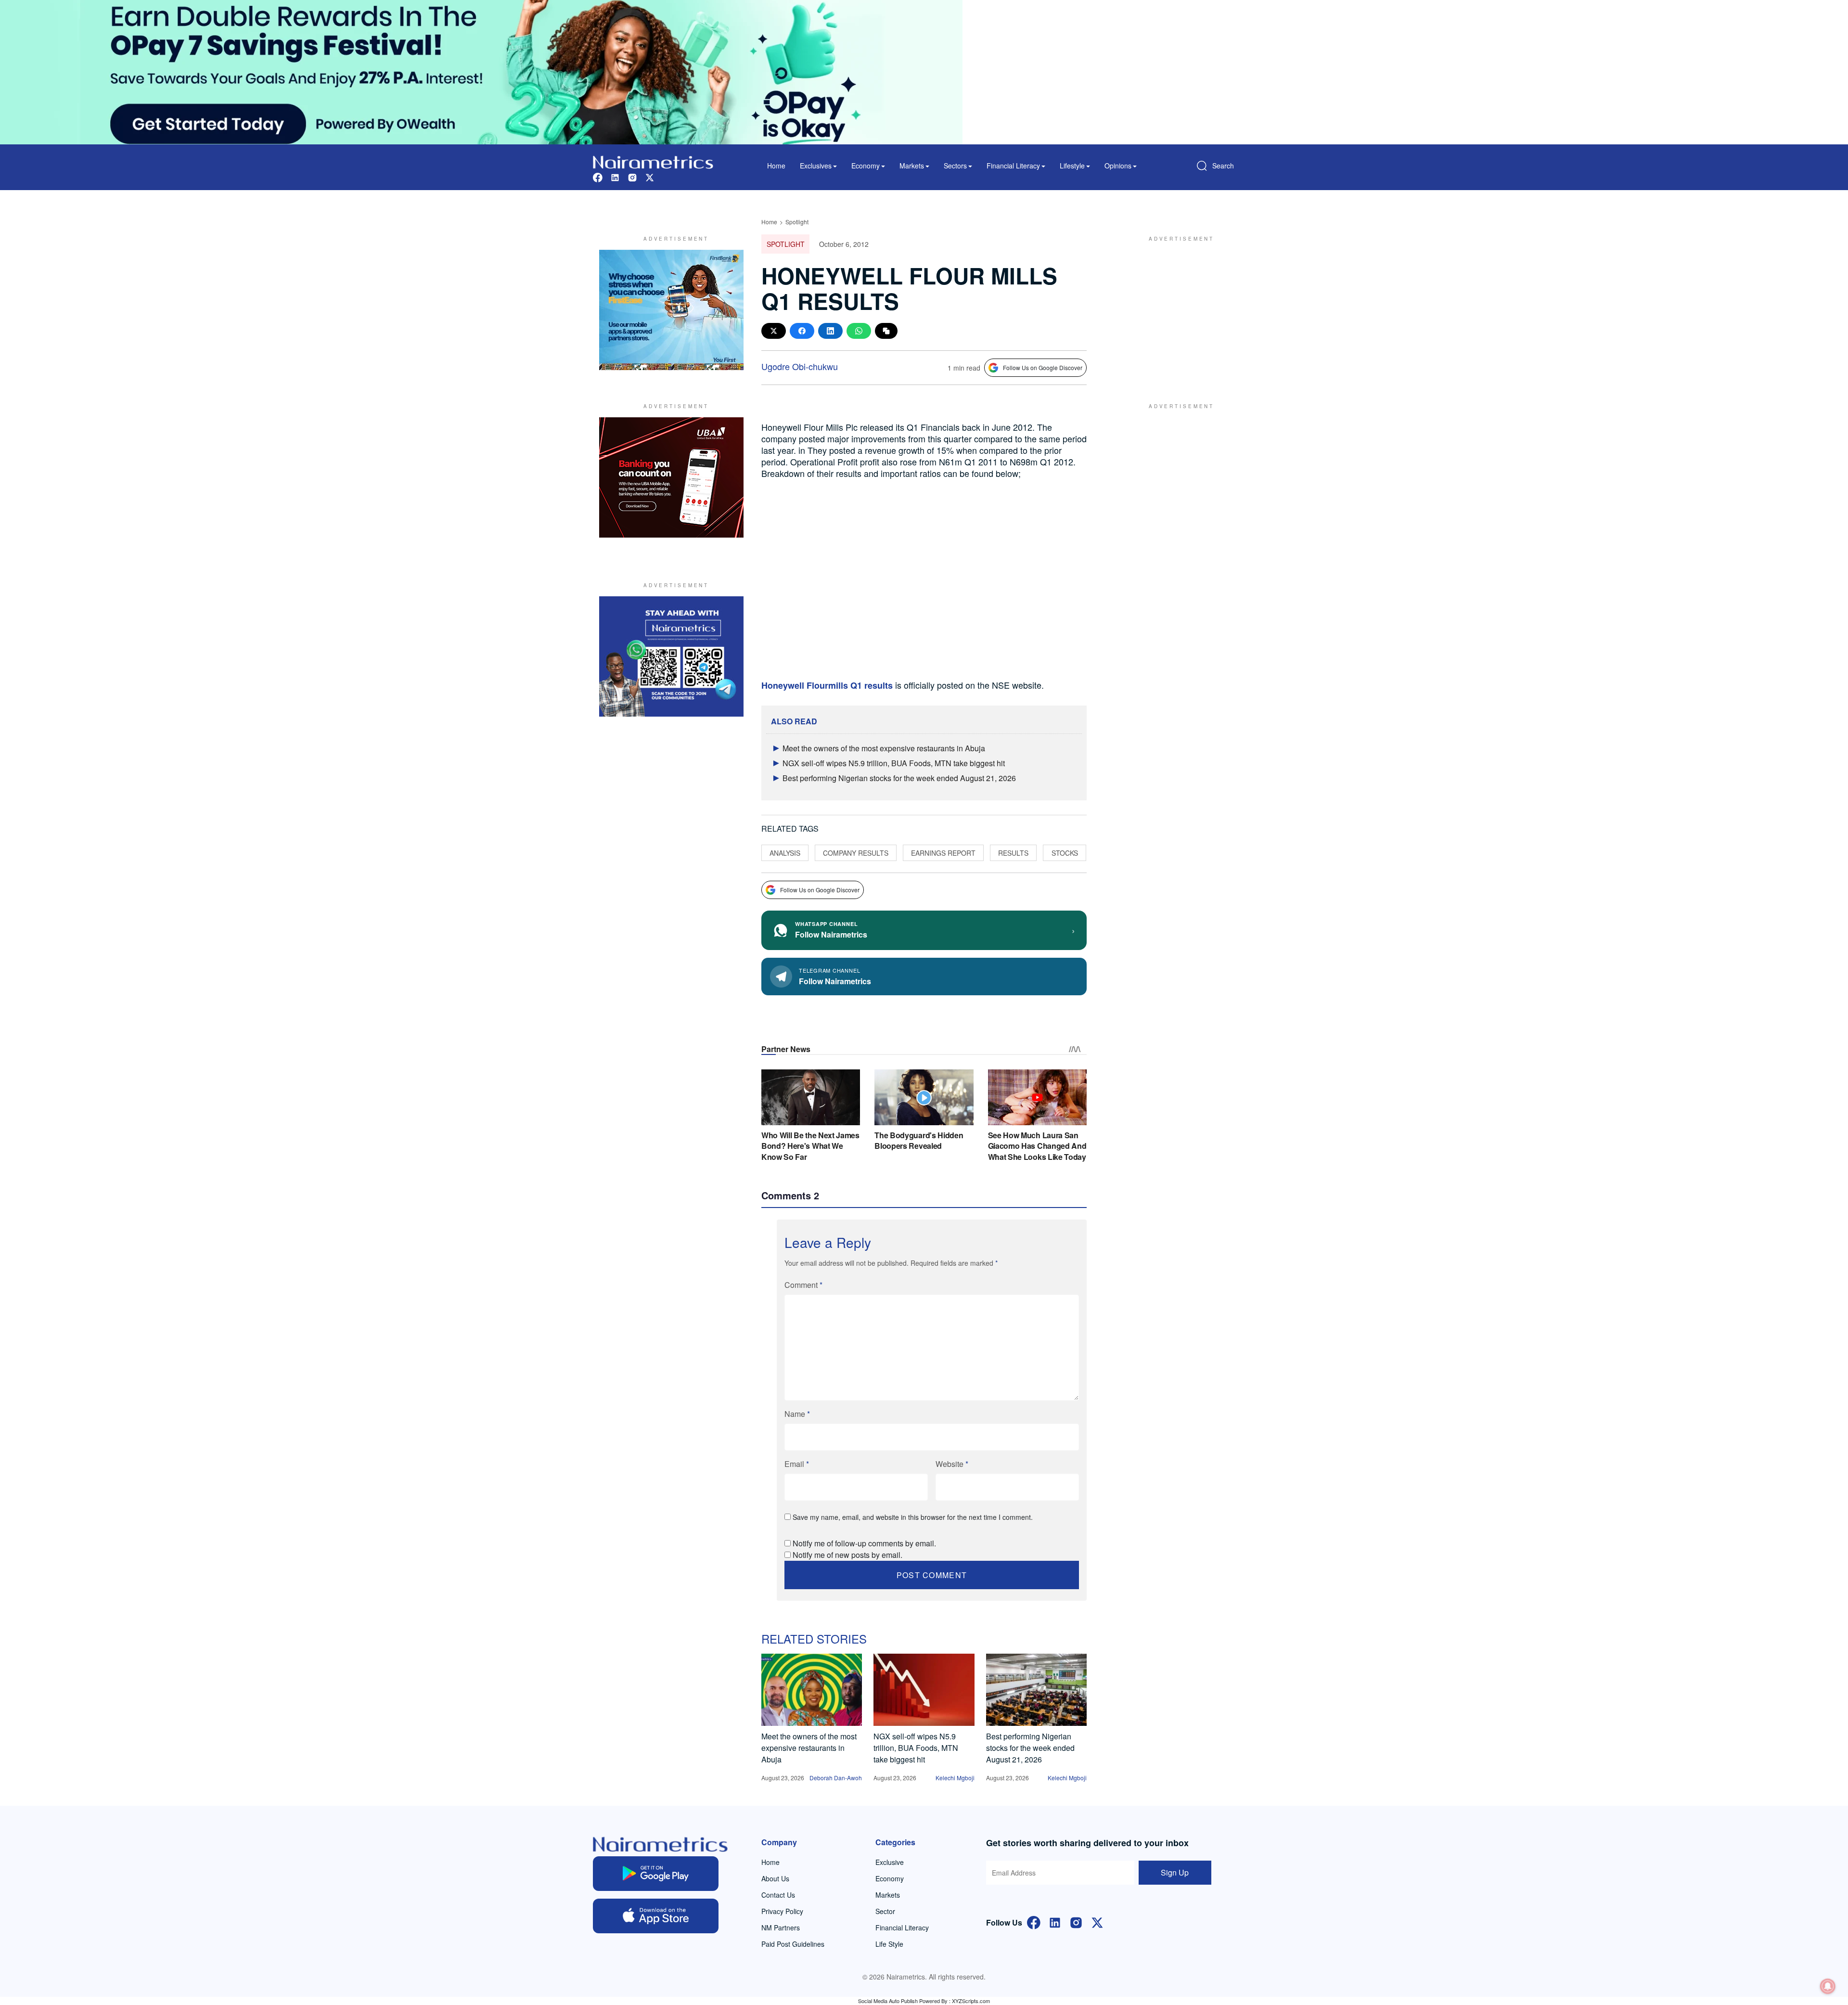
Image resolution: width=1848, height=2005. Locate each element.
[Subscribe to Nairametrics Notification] (1828, 1986)
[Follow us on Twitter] (650, 176)
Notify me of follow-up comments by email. (864, 1543)
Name (797, 1414)
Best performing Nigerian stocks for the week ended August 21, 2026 (899, 778)
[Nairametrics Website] (653, 161)
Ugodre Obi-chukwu (800, 366)
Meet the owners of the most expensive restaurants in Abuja (884, 748)
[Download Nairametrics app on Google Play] (656, 1874)
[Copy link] (886, 331)
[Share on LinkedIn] (830, 331)
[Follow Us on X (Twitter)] (1097, 1921)
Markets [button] (912, 166)
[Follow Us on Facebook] (1034, 1921)
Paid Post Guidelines (793, 1944)
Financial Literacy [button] (1013, 166)
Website (952, 1464)
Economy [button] (866, 166)
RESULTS (1013, 853)
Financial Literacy (902, 1928)
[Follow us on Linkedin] (615, 176)
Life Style (889, 1944)
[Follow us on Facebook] (598, 176)
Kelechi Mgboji (955, 1778)
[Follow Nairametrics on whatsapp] (671, 656)
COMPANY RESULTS (856, 853)
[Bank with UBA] (671, 477)
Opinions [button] (1118, 166)
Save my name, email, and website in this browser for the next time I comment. (913, 1517)
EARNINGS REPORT (943, 853)
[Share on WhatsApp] (859, 331)
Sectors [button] (955, 166)
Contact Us (778, 1895)
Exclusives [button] (816, 166)
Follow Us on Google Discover (1043, 367)
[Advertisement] (1177, 310)
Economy (890, 1878)
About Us (775, 1878)
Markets (888, 1895)
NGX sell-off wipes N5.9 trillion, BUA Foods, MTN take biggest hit (894, 763)
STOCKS (1065, 853)
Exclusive (890, 1862)
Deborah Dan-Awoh (836, 1778)
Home (776, 166)
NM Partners (781, 1928)
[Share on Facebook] (802, 331)
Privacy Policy (782, 1911)
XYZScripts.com (971, 2001)
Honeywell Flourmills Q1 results (827, 685)
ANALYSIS (785, 853)
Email (797, 1464)
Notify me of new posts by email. (847, 1555)
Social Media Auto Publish (888, 2001)
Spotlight (797, 222)
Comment (803, 1285)
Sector (885, 1911)
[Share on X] (774, 331)
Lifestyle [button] (1072, 166)
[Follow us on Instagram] (632, 176)
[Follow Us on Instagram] (1076, 1921)
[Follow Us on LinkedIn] (1055, 1921)
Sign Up (1175, 1872)
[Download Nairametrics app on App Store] (656, 1916)
